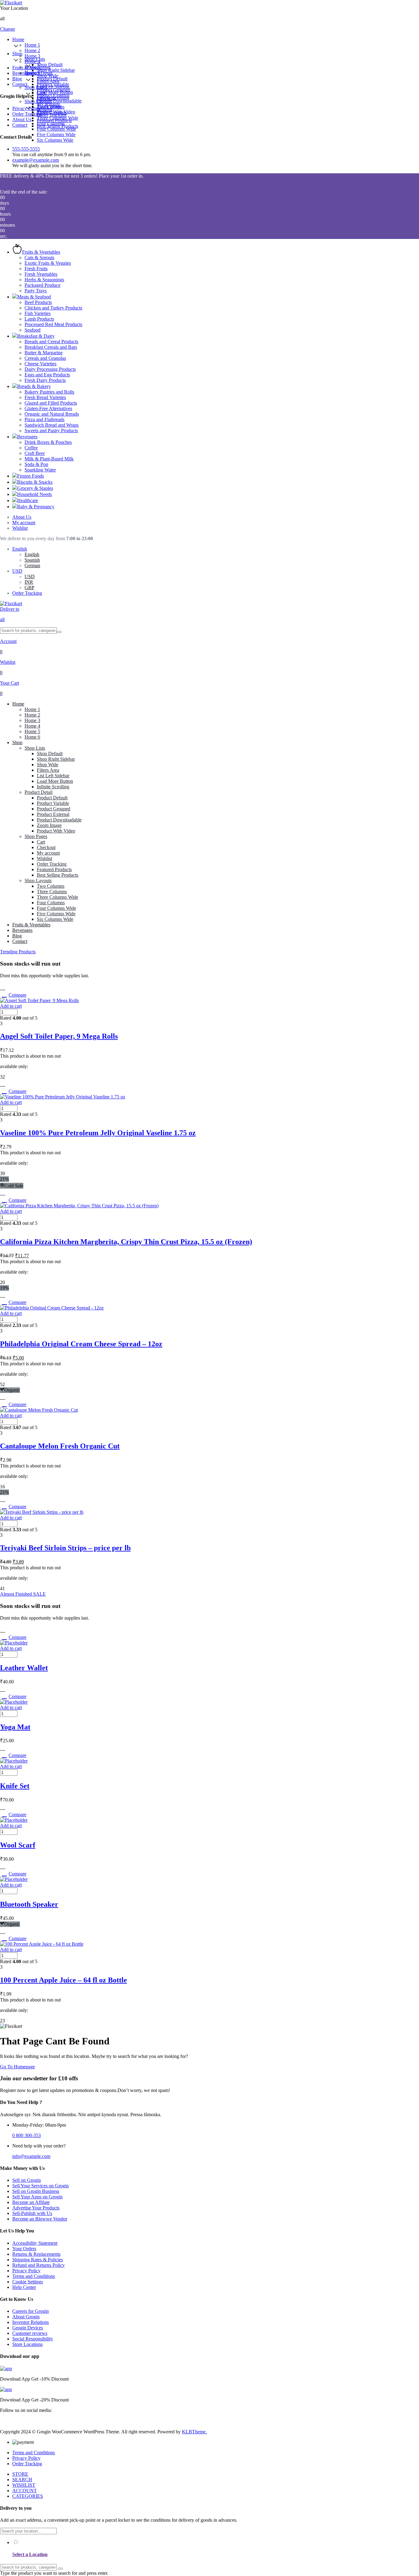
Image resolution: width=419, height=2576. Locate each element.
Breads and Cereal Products (51, 342)
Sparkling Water (40, 470)
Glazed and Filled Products (51, 403)
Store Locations (27, 2344)
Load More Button (55, 781)
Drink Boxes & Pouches (48, 442)
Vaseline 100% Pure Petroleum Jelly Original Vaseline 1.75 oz (98, 1133)
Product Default (52, 79)
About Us (22, 119)
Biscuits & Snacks (35, 482)
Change (8, 29)
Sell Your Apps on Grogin (37, 2197)
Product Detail (38, 73)
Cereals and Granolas (45, 358)
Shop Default (50, 65)
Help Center (24, 2287)
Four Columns (51, 123)
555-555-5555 (26, 149)
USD (17, 571)
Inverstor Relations (31, 2322)
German (32, 565)
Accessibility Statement (35, 2243)
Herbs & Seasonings (44, 280)
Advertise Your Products (36, 2208)
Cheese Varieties (40, 364)
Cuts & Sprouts (39, 258)
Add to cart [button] (11, 1006)
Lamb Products (39, 319)
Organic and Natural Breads (52, 414)
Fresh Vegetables (41, 274)
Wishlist (20, 528)
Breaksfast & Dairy (36, 336)
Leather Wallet (24, 1668)
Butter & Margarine (44, 353)
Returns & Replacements (36, 2254)
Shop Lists (35, 59)
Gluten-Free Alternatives (48, 408)
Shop (17, 54)
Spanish (32, 560)
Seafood (33, 330)
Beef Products (38, 302)
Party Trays (36, 291)
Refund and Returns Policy (38, 2265)
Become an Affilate (31, 2202)
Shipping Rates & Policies (38, 2260)
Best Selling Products (58, 875)
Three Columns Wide (58, 118)
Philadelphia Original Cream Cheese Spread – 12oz (81, 1344)
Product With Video (56, 831)
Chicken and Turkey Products (53, 308)
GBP (29, 588)
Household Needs (35, 494)
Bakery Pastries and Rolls (49, 392)
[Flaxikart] (11, 3)
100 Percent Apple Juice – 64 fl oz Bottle (63, 1980)
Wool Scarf (18, 1845)
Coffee (31, 448)
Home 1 (32, 45)
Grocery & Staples (35, 488)
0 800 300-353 (27, 2135)
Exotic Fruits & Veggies (48, 263)
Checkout (46, 98)
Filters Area (48, 770)
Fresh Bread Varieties (45, 397)
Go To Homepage (17, 2067)
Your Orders (24, 2249)
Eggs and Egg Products (47, 375)
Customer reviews (30, 2333)
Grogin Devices (28, 2328)
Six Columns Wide (55, 140)
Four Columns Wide (56, 129)
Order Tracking (27, 114)
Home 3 (32, 56)
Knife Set (15, 1786)
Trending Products (18, 952)
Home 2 (32, 50)
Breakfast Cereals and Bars (51, 347)
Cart (41, 93)
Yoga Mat (15, 1727)
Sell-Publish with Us (32, 2213)
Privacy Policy (26, 108)
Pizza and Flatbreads (44, 419)
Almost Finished (23, 1594)
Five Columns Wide (56, 135)
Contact (20, 84)
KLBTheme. (194, 2432)
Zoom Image (49, 825)
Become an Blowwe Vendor (40, 2219)
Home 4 (32, 726)
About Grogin (26, 2317)
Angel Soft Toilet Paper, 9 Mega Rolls (59, 1036)
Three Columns (52, 112)
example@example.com (36, 160)
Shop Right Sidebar (56, 70)
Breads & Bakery (34, 386)
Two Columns (51, 107)
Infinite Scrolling (53, 787)
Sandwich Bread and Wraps (52, 425)
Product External (53, 95)
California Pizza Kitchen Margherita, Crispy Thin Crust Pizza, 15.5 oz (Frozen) (126, 1242)
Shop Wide (48, 765)
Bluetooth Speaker (29, 1904)
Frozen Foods (31, 476)
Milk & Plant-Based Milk (49, 459)
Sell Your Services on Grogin (40, 2186)
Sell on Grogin (27, 2180)
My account (24, 523)
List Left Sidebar (53, 776)
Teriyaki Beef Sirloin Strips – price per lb (65, 1548)
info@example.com (31, 2156)
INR (29, 582)
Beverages (22, 73)
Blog (17, 79)
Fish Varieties (38, 313)
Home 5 (32, 731)
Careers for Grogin (31, 2311)
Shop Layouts (38, 101)
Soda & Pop (36, 464)
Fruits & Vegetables (31, 68)
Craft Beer (35, 453)
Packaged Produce (42, 285)
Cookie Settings (28, 2282)
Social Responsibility (33, 2339)
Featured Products (54, 869)
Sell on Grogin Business (36, 2191)
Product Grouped (54, 90)
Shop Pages (36, 87)
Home (18, 39)
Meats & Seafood (34, 297)
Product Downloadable (59, 101)
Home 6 (32, 737)
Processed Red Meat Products (53, 324)
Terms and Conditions (34, 2276)
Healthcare (28, 500)
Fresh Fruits (36, 269)
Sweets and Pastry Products (51, 431)
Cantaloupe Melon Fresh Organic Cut (60, 1446)
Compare (17, 995)
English (20, 549)
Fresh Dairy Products (45, 380)
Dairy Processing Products (50, 369)
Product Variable (53, 84)
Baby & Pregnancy (36, 507)
